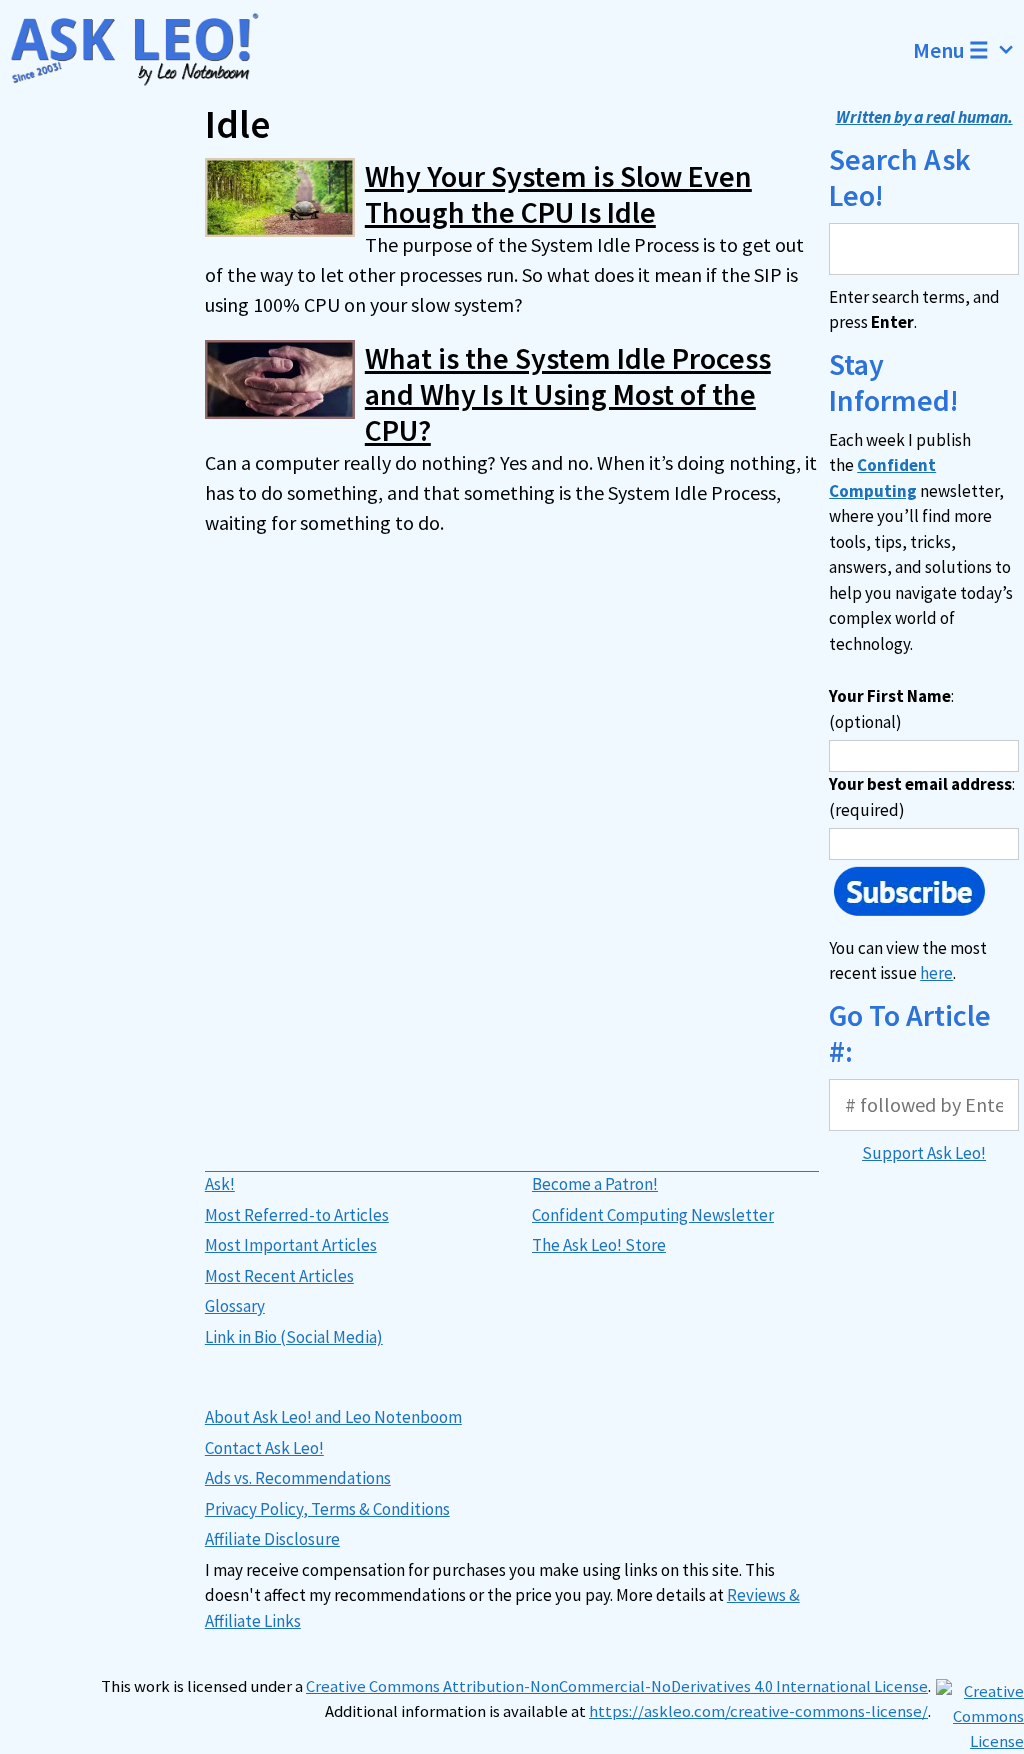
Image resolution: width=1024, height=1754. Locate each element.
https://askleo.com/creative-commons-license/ (758, 1711)
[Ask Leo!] (144, 50)
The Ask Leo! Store (599, 1245)
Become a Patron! (595, 1184)
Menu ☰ (951, 50)
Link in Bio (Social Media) (294, 1337)
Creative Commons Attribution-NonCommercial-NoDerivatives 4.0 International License (617, 1686)
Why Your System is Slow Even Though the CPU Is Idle (558, 194)
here (936, 973)
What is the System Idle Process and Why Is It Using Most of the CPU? (568, 394)
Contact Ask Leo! (264, 1448)
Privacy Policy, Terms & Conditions (327, 1509)
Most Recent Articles (279, 1276)
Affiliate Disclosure (272, 1539)
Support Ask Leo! (924, 1153)
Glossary (235, 1306)
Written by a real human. (924, 117)
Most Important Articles (291, 1245)
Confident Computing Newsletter (653, 1215)
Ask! (220, 1184)
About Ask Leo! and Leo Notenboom (333, 1417)
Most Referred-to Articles (297, 1215)
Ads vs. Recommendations (298, 1478)
